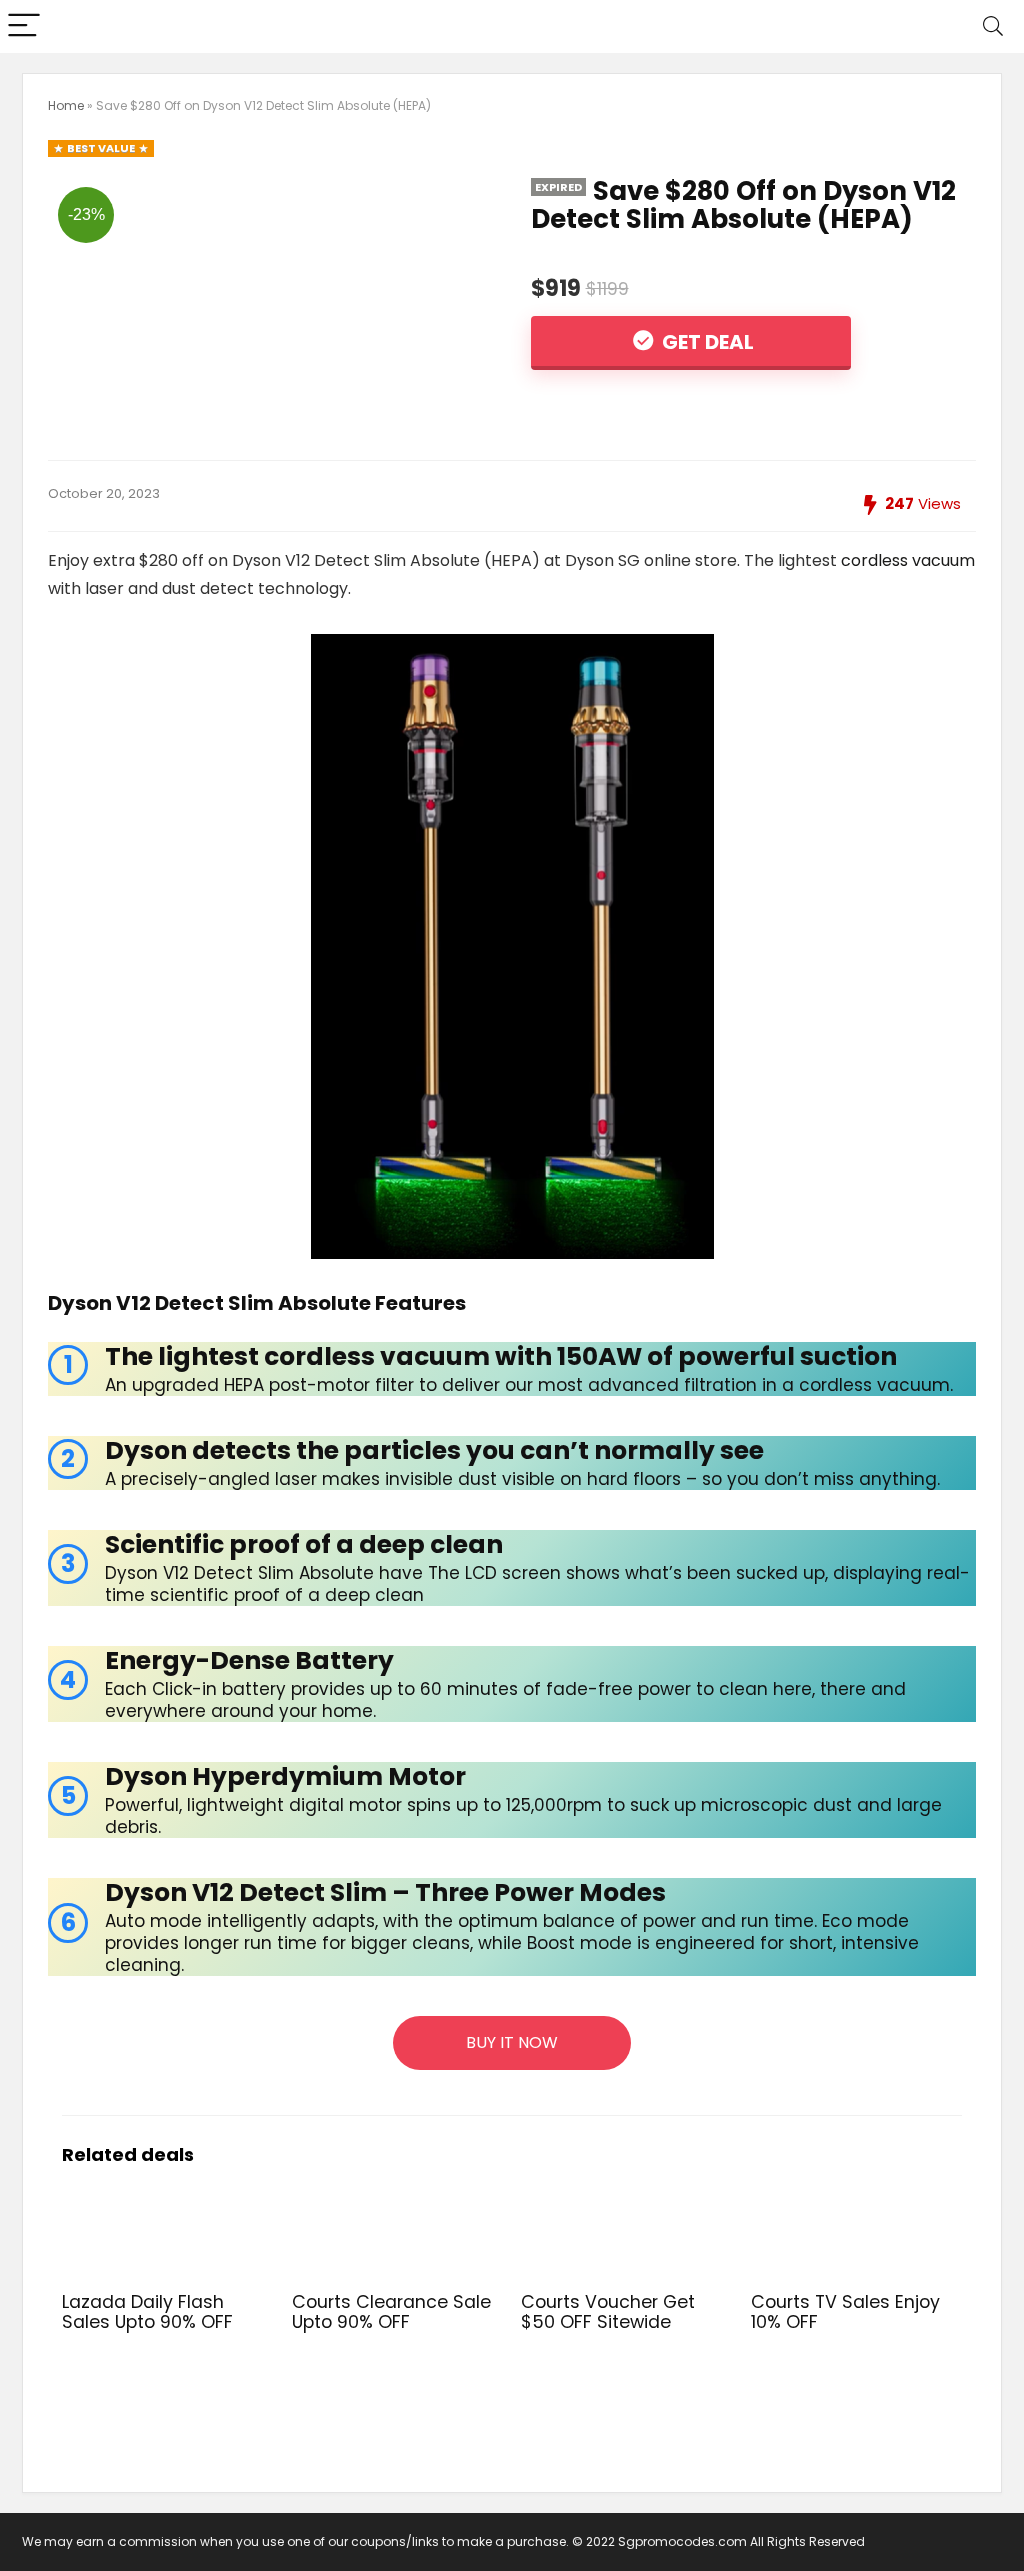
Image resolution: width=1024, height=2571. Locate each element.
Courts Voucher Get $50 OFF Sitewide (608, 2312)
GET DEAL (706, 342)
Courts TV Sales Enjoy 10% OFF (845, 2312)
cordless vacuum (908, 560)
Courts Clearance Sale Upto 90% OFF (391, 2312)
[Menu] (24, 26)
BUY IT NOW (512, 2042)
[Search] (993, 26)
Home (66, 105)
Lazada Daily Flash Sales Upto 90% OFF (147, 2312)
